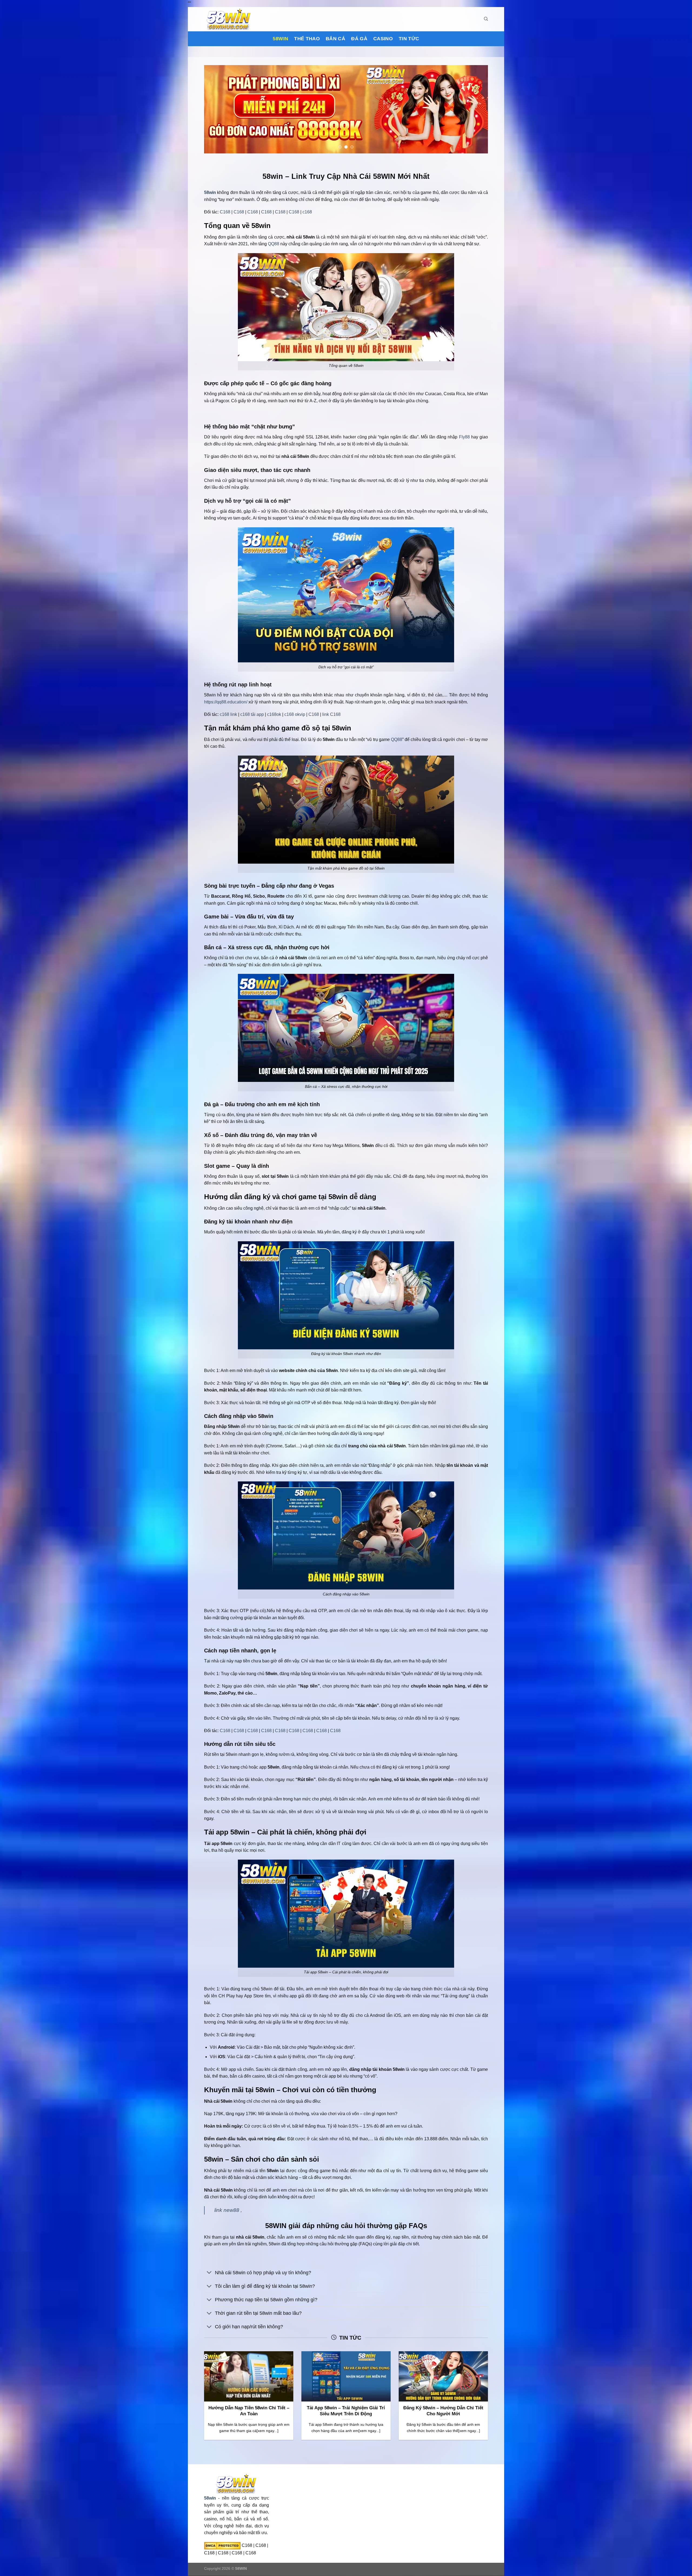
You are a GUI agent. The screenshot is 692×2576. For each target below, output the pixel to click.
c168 (307, 212)
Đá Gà (359, 39)
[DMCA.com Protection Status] (222, 2545)
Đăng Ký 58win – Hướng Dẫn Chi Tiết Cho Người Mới (443, 2411)
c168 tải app (252, 715)
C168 (225, 212)
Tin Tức (409, 39)
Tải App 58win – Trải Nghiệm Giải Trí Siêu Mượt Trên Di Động (346, 2411)
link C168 (331, 715)
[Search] (486, 19)
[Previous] (217, 109)
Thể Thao (307, 39)
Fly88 (464, 437)
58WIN (241, 2569)
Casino (383, 39)
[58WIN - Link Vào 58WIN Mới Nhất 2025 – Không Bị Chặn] (231, 19)
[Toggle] (209, 2273)
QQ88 (274, 244)
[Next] (475, 109)
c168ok (274, 715)
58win (280, 39)
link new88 (227, 2210)
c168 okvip (295, 715)
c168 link (228, 715)
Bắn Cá (335, 39)
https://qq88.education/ (226, 702)
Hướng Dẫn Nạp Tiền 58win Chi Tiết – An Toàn (249, 2411)
